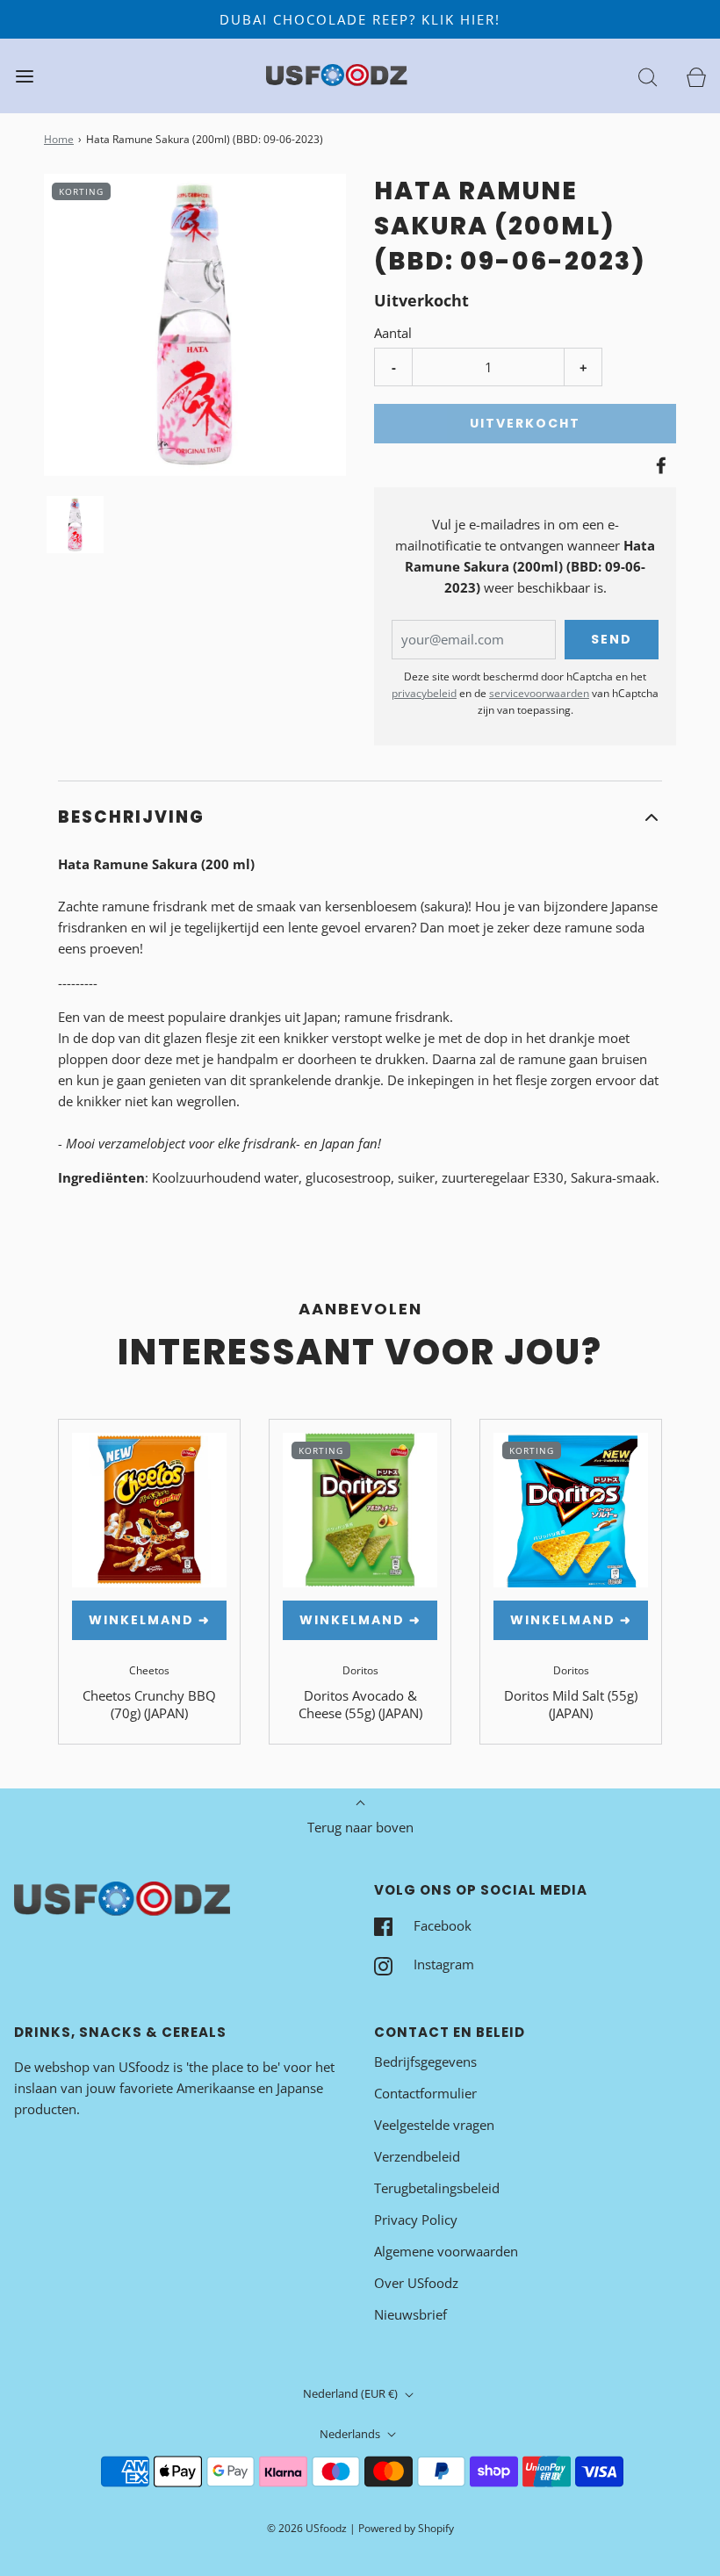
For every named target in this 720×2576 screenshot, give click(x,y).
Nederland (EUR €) (352, 2393)
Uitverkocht (525, 423)
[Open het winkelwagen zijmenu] (696, 76)
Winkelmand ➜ (150, 1620)
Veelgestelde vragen (434, 2125)
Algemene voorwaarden (446, 2251)
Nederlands (351, 2434)
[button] (75, 525)
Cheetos (149, 1670)
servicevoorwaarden (539, 693)
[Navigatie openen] (24, 76)
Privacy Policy (416, 2220)
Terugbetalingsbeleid (437, 2188)
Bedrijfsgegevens (425, 2062)
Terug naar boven (360, 1827)
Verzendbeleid (417, 2156)
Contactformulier (425, 2093)
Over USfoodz (416, 2283)
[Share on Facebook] (659, 465)
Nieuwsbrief (410, 2314)
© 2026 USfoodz (307, 2528)
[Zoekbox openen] (648, 76)
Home (59, 139)
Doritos (360, 1670)
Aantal (393, 333)
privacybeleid (424, 693)
